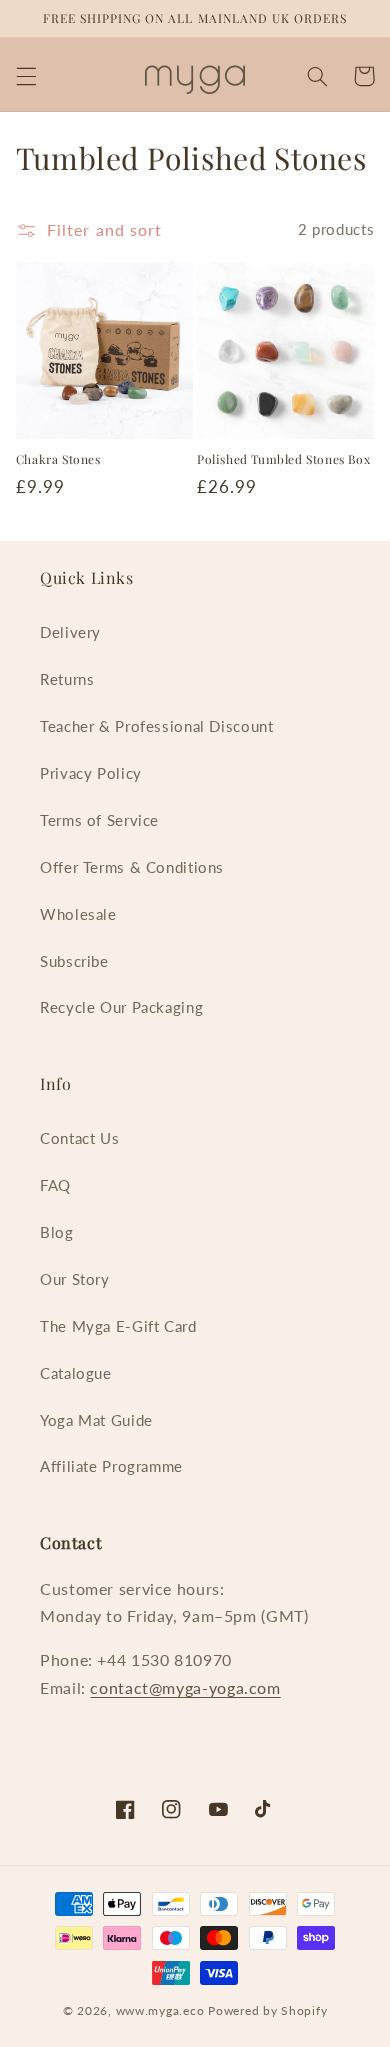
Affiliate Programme (111, 1466)
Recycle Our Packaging (121, 1007)
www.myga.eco (160, 2010)
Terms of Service (99, 820)
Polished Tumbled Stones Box (283, 459)
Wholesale (78, 914)
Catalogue (76, 1373)
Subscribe (74, 961)
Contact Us (79, 1138)
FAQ (55, 1185)
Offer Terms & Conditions (132, 867)
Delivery (70, 632)
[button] (26, 76)
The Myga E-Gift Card (118, 1326)
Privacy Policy (91, 773)
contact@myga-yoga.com (185, 1687)
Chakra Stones (58, 459)
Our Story (75, 1279)
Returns (67, 679)
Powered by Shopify (267, 2010)
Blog (57, 1232)
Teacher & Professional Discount (157, 726)
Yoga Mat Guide (96, 1420)
